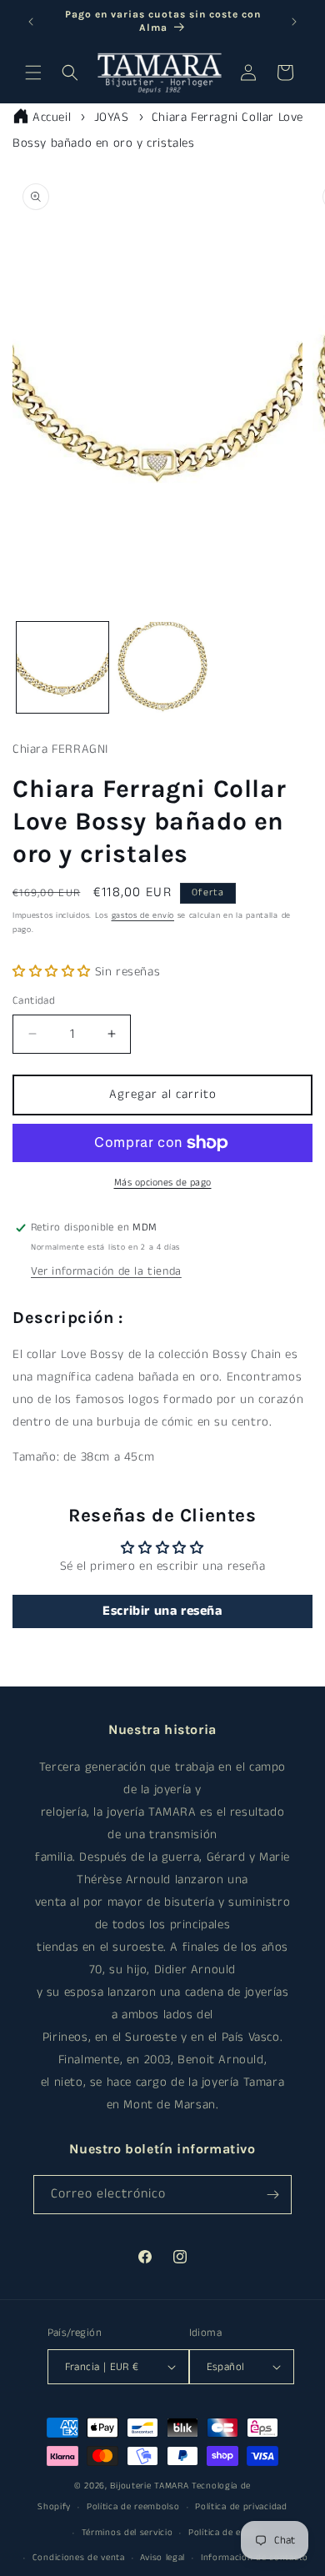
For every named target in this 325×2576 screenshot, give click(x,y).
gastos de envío (143, 915)
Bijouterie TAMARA (149, 2486)
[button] (33, 73)
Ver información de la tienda (106, 1271)
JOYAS (112, 117)
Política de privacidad (241, 2507)
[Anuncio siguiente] (294, 22)
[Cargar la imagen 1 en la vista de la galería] (62, 668)
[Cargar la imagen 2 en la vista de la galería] (162, 668)
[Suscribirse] (272, 2195)
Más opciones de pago (163, 1183)
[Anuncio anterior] (31, 22)
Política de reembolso (133, 2507)
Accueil (52, 117)
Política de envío (224, 2533)
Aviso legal (162, 2558)
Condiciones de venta (79, 2558)
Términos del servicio (127, 2533)
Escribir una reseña (162, 1611)
